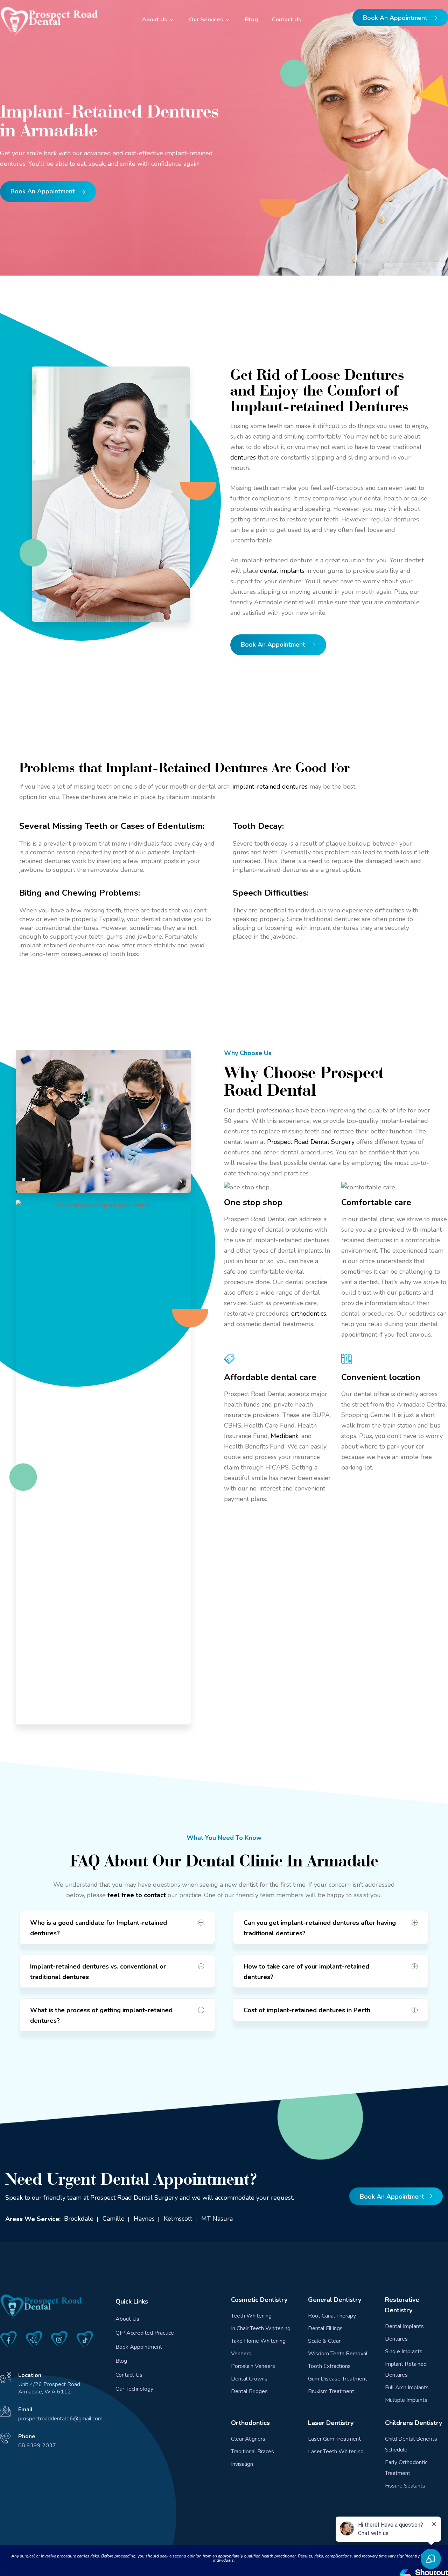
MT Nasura (217, 2219)
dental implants (282, 571)
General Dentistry (335, 2300)
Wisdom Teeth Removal (338, 2354)
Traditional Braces (253, 2452)
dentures (243, 457)
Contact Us (287, 20)
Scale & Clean (325, 2341)
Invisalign (242, 2464)
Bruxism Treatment (331, 2391)
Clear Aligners (248, 2439)
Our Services (206, 20)
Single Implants (404, 2351)
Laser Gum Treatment (334, 2439)
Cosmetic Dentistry (259, 2300)
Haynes (144, 2219)
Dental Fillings (325, 2328)
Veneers (241, 2354)
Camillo (114, 2219)
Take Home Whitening (258, 2341)
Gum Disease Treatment (338, 2379)
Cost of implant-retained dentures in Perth (307, 2010)
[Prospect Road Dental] (49, 21)
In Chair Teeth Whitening (261, 2328)
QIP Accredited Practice (145, 2333)
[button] (117, 1927)
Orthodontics (250, 2423)
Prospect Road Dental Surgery (311, 1142)
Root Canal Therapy (332, 2316)
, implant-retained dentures (269, 787)
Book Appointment (139, 2347)
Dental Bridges (249, 2391)
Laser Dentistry (331, 2423)
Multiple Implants (406, 2400)
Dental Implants (404, 2326)
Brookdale (79, 2219)
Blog (251, 20)
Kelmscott (178, 2219)
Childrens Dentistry (414, 2423)
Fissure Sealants (405, 2486)
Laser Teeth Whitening (336, 2452)
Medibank (285, 1436)
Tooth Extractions (329, 2366)
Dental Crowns (249, 2379)
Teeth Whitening (251, 2316)
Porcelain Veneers (253, 2366)
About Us (155, 20)
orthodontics (309, 1314)
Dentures (396, 2339)
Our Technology (134, 2389)
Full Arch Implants (407, 2388)
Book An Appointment (396, 18)
